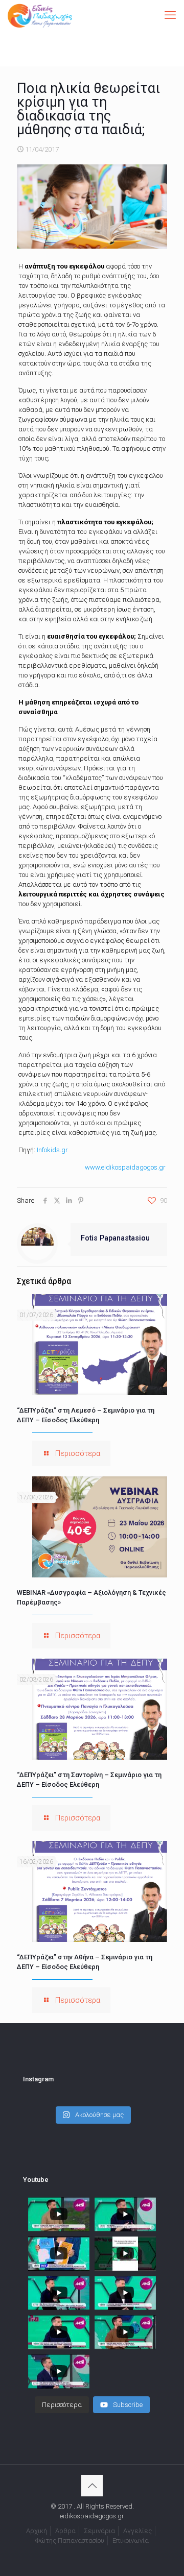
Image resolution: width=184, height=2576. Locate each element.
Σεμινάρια (99, 2531)
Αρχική (37, 2531)
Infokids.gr (52, 1150)
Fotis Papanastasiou (115, 1238)
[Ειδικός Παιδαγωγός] (40, 15)
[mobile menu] (170, 15)
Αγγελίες (137, 2531)
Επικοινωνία (131, 2541)
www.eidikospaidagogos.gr (125, 1167)
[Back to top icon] (92, 2486)
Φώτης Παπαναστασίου (70, 2541)
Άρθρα (65, 2531)
